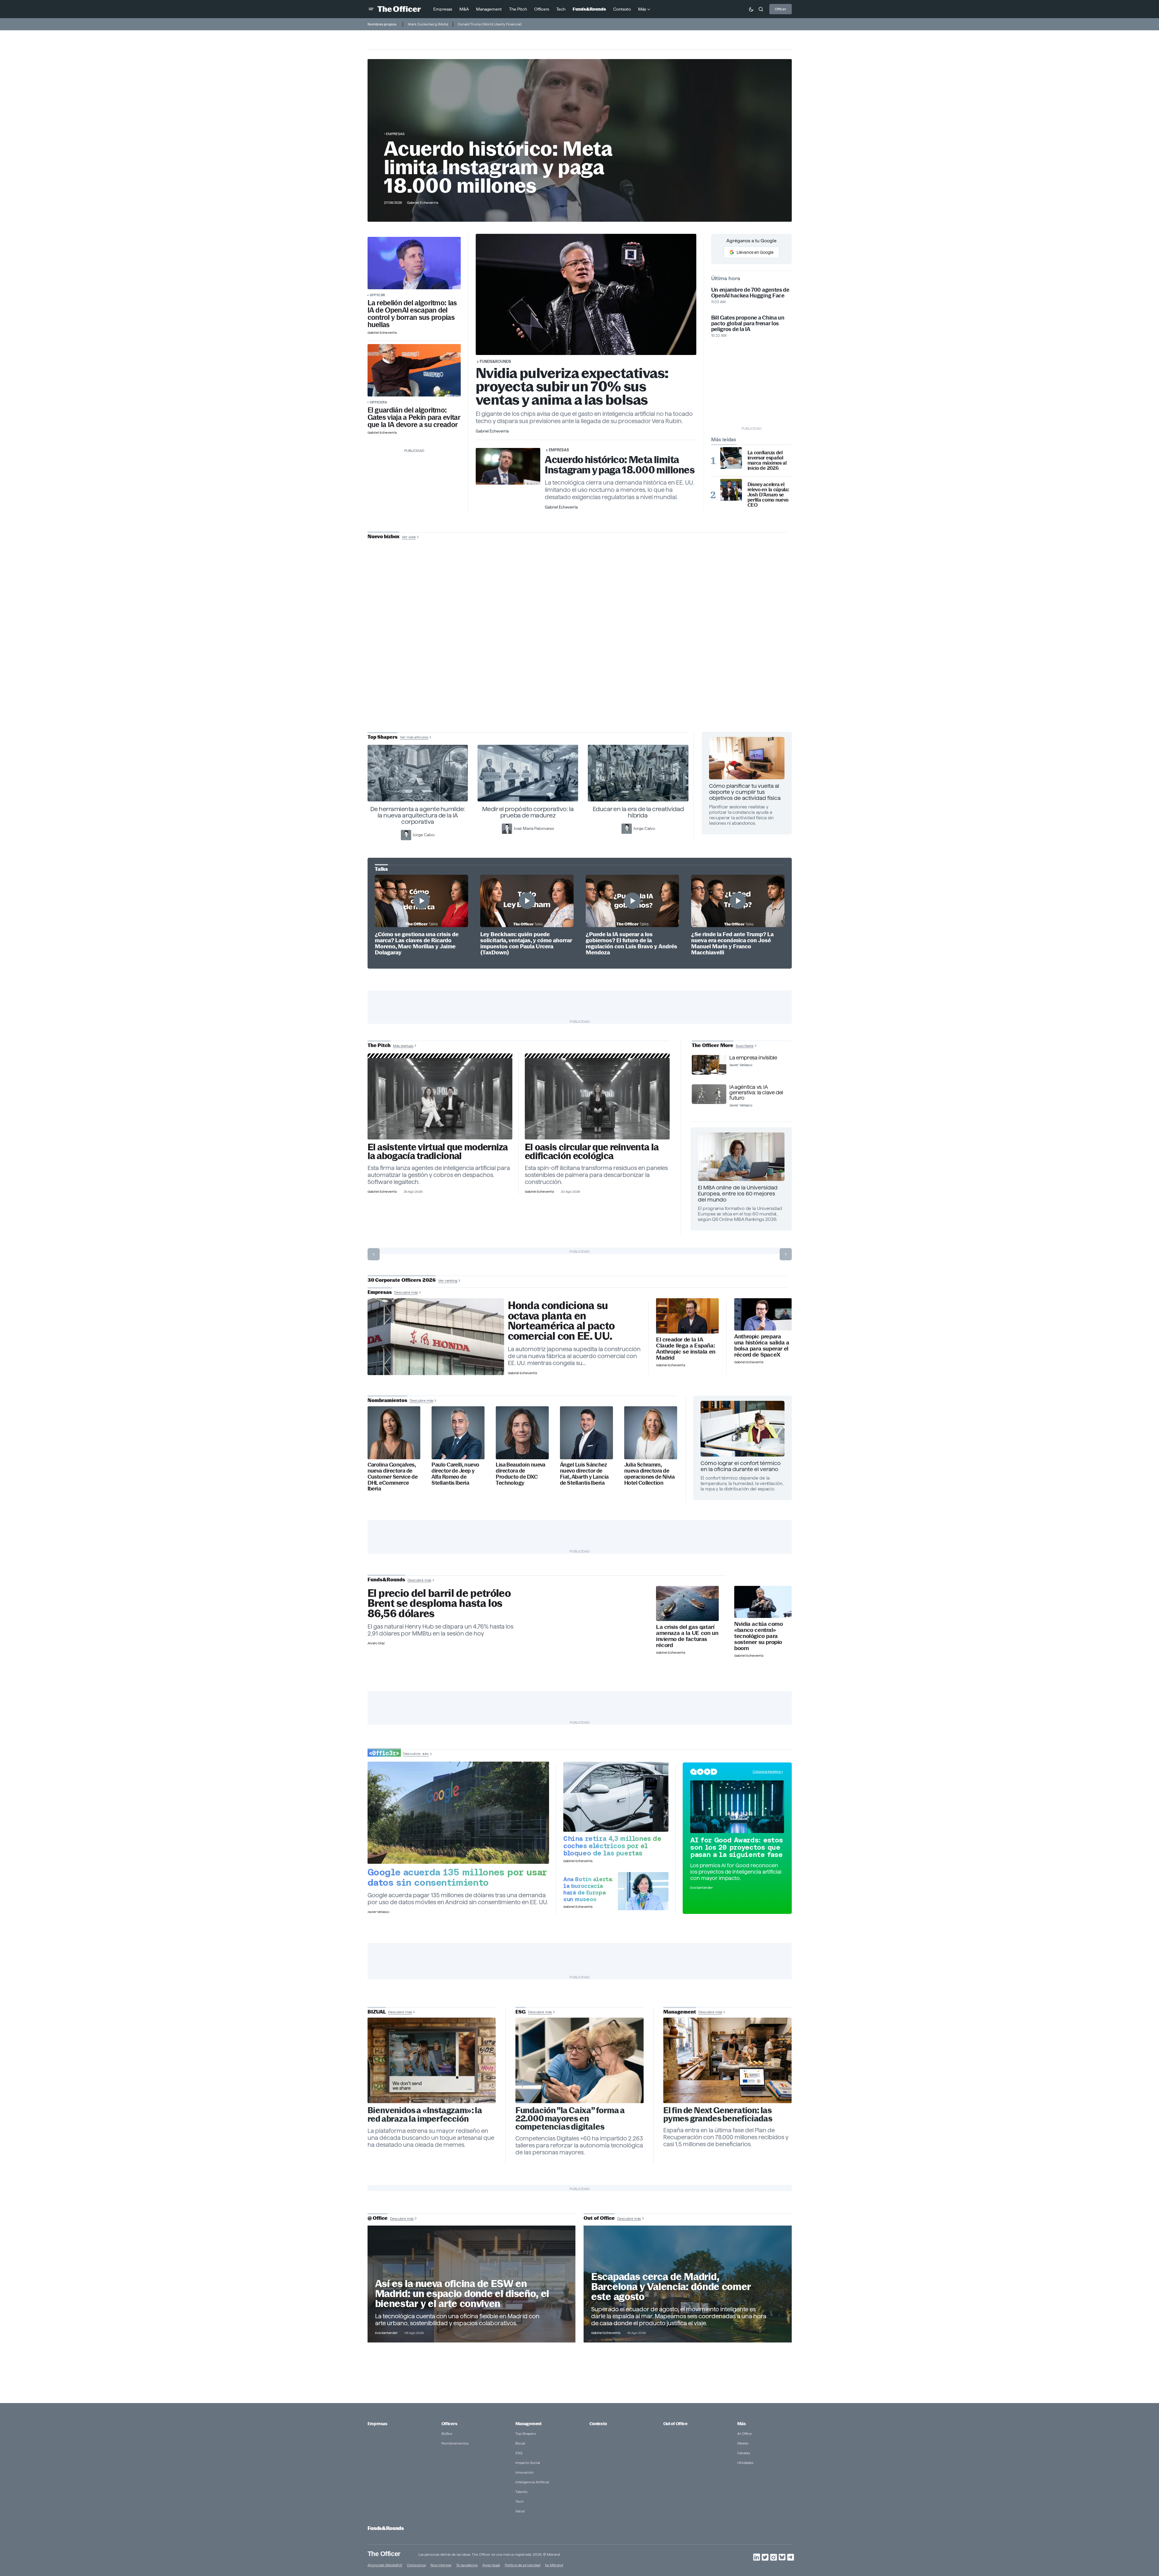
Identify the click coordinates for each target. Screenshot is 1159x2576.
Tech (520, 2501)
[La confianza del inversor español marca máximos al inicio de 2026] (731, 458)
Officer (781, 9)
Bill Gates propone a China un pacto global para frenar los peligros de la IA (748, 323)
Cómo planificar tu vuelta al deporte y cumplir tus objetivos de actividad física (745, 792)
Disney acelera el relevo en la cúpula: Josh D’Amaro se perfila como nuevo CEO (768, 495)
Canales (744, 2453)
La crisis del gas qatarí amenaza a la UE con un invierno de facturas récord (687, 1636)
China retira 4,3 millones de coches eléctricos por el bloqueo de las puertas (612, 1846)
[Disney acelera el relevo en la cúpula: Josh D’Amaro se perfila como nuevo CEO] (731, 490)
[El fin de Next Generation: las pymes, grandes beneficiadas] (728, 2060)
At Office (744, 2433)
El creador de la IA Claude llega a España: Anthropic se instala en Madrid (686, 1349)
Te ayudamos (467, 2565)
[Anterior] (374, 1254)
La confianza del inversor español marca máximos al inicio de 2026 (767, 460)
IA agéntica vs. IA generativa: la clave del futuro (756, 1092)
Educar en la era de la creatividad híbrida (638, 812)
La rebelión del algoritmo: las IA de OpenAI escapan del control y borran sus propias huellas (412, 314)
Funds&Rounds (495, 361)
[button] (371, 9)
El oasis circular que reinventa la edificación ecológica (592, 1152)
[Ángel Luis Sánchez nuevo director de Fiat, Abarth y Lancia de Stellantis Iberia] (586, 1433)
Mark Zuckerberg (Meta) (428, 24)
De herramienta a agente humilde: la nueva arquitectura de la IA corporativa (418, 815)
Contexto (598, 2424)
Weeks (743, 2443)
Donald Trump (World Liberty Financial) (490, 24)
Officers (378, 402)
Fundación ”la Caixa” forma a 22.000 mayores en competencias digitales (570, 2118)
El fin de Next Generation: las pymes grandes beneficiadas (718, 2114)
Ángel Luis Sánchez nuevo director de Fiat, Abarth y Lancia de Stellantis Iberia (584, 1474)
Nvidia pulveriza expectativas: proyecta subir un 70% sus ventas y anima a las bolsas (572, 386)
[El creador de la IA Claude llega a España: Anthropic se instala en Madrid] (687, 1316)
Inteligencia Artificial (532, 2482)
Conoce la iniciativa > (768, 1772)
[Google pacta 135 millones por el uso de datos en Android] (458, 1813)
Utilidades (745, 2463)
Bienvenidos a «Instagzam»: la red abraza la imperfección (425, 2115)
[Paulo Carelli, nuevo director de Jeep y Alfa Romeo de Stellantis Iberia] (458, 1433)
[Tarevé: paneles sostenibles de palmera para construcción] (597, 1099)
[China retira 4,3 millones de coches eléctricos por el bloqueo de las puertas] (616, 1797)
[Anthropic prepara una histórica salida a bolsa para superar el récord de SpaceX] (763, 1314)
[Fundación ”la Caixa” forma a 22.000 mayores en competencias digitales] (580, 2060)
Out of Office (675, 2424)
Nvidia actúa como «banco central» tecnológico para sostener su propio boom (758, 1636)
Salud (520, 2511)
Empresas (395, 134)
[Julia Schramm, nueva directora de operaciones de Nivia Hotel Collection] (651, 1433)
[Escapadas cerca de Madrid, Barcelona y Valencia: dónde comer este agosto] (688, 2284)
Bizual (520, 2443)
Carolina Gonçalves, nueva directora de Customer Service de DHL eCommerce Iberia (393, 1477)
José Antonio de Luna (581, 659)
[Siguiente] (786, 1254)
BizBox (447, 2433)
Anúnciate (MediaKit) (385, 2565)
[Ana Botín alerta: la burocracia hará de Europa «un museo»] (643, 1891)
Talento (521, 2492)
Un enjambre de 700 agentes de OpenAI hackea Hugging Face (750, 293)
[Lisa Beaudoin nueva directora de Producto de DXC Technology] (522, 1433)
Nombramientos (455, 2443)
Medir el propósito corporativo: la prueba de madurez (528, 812)
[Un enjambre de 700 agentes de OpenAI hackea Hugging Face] (414, 263)
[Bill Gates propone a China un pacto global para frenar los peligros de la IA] (414, 370)
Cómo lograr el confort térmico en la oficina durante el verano (741, 1466)
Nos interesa (441, 2565)
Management (528, 2424)
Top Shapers (526, 2433)
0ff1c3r (377, 295)
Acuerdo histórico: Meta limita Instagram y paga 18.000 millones (498, 167)
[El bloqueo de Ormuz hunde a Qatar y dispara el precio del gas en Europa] (687, 1604)
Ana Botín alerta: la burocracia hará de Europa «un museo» (588, 1889)
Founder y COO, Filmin (581, 678)
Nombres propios (382, 24)
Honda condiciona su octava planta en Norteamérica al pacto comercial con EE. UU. (561, 1321)
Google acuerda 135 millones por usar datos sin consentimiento (457, 1877)
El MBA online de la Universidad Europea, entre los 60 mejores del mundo (738, 1194)
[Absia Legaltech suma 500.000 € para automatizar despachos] (440, 1099)
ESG (519, 2453)
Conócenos (416, 2565)
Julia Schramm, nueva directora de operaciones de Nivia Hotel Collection (649, 1474)
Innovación (525, 2472)
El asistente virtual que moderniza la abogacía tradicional (438, 1152)
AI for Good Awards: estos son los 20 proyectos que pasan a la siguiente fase (737, 1847)
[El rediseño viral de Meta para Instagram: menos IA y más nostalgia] (432, 2060)
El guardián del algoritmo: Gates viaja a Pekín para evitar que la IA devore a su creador (414, 417)
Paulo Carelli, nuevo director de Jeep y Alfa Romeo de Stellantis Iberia (455, 1474)
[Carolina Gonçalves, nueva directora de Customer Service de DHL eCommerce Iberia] (394, 1433)
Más (741, 2424)
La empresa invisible (753, 1058)
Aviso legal (491, 2565)
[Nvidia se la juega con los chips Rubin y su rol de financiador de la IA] (763, 1602)
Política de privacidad (523, 2565)
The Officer (384, 2553)
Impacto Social (528, 2463)
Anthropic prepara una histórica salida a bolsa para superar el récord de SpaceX (762, 1346)
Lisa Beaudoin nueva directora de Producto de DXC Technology (521, 1474)
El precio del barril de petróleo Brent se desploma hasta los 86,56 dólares (439, 1604)
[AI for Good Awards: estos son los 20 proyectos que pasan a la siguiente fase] (737, 1807)
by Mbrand (554, 2565)
